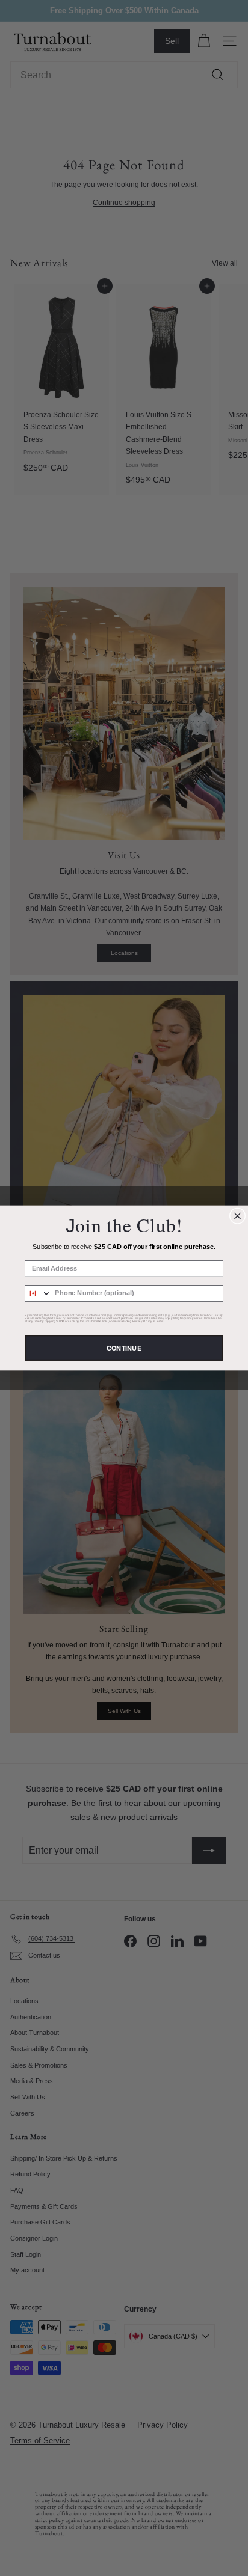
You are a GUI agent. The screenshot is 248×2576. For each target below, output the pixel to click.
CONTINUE (124, 1348)
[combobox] (38, 1293)
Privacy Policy (142, 1321)
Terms (160, 1321)
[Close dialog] (237, 1216)
